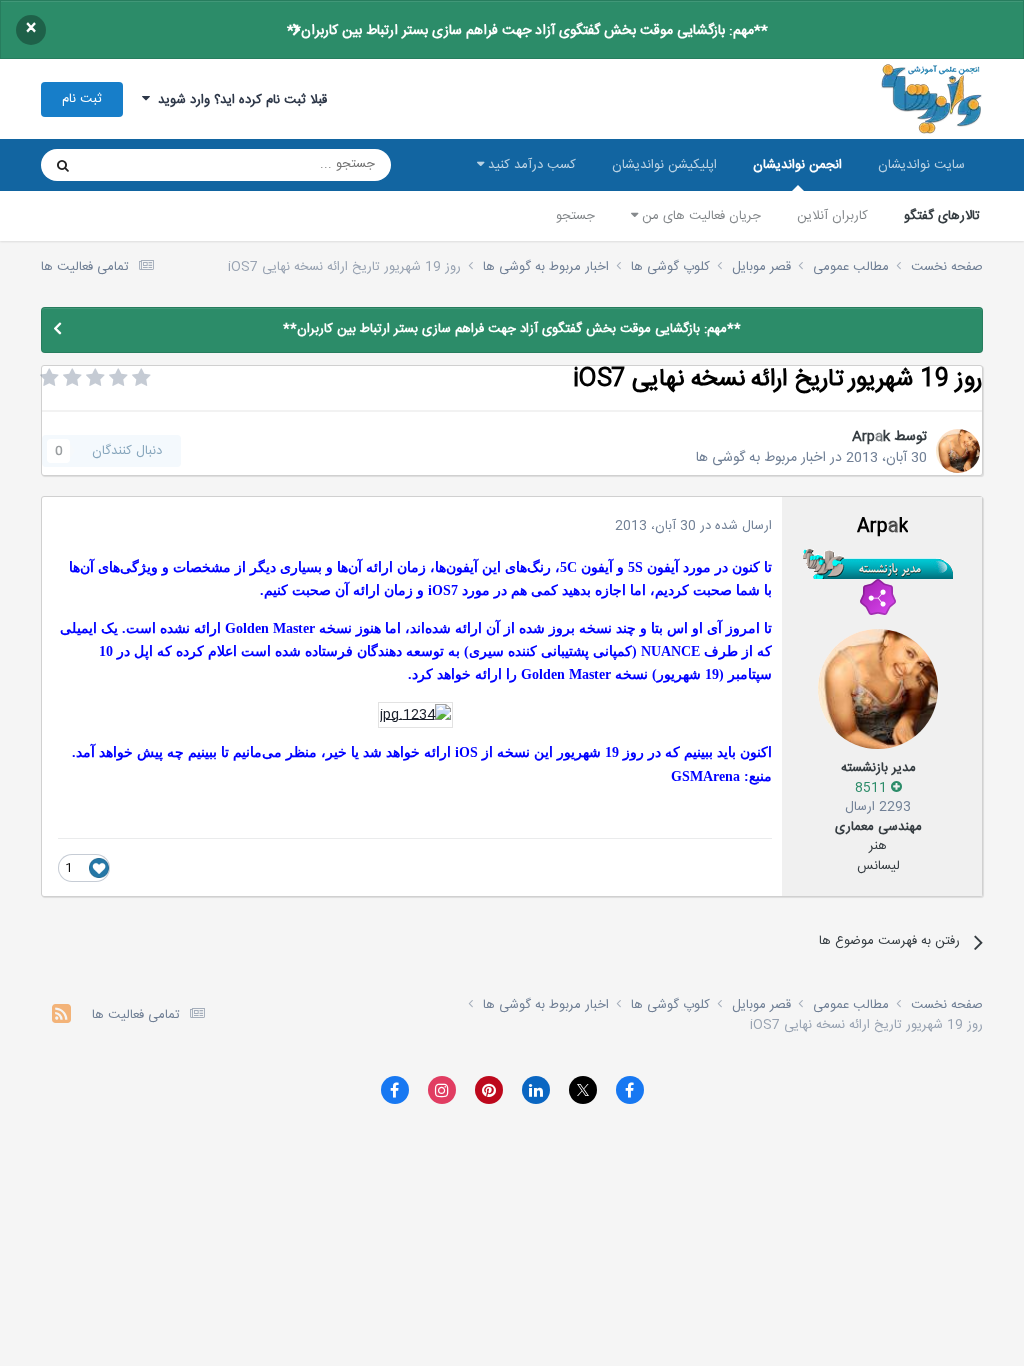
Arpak (871, 437)
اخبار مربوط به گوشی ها (761, 458)
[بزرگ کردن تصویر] (415, 716)
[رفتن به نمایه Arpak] (958, 451)
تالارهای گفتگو (942, 216)
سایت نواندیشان (921, 165)
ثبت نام (82, 99)
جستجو (575, 216)
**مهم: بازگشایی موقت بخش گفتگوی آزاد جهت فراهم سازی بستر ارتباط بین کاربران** (527, 31)
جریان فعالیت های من (699, 216)
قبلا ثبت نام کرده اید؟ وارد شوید (238, 100)
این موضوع (139, 165)
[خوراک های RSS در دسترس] (61, 1016)
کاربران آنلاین (832, 216)
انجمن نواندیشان (797, 165)
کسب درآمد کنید (530, 165)
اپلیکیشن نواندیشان (664, 165)
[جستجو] (63, 165)
